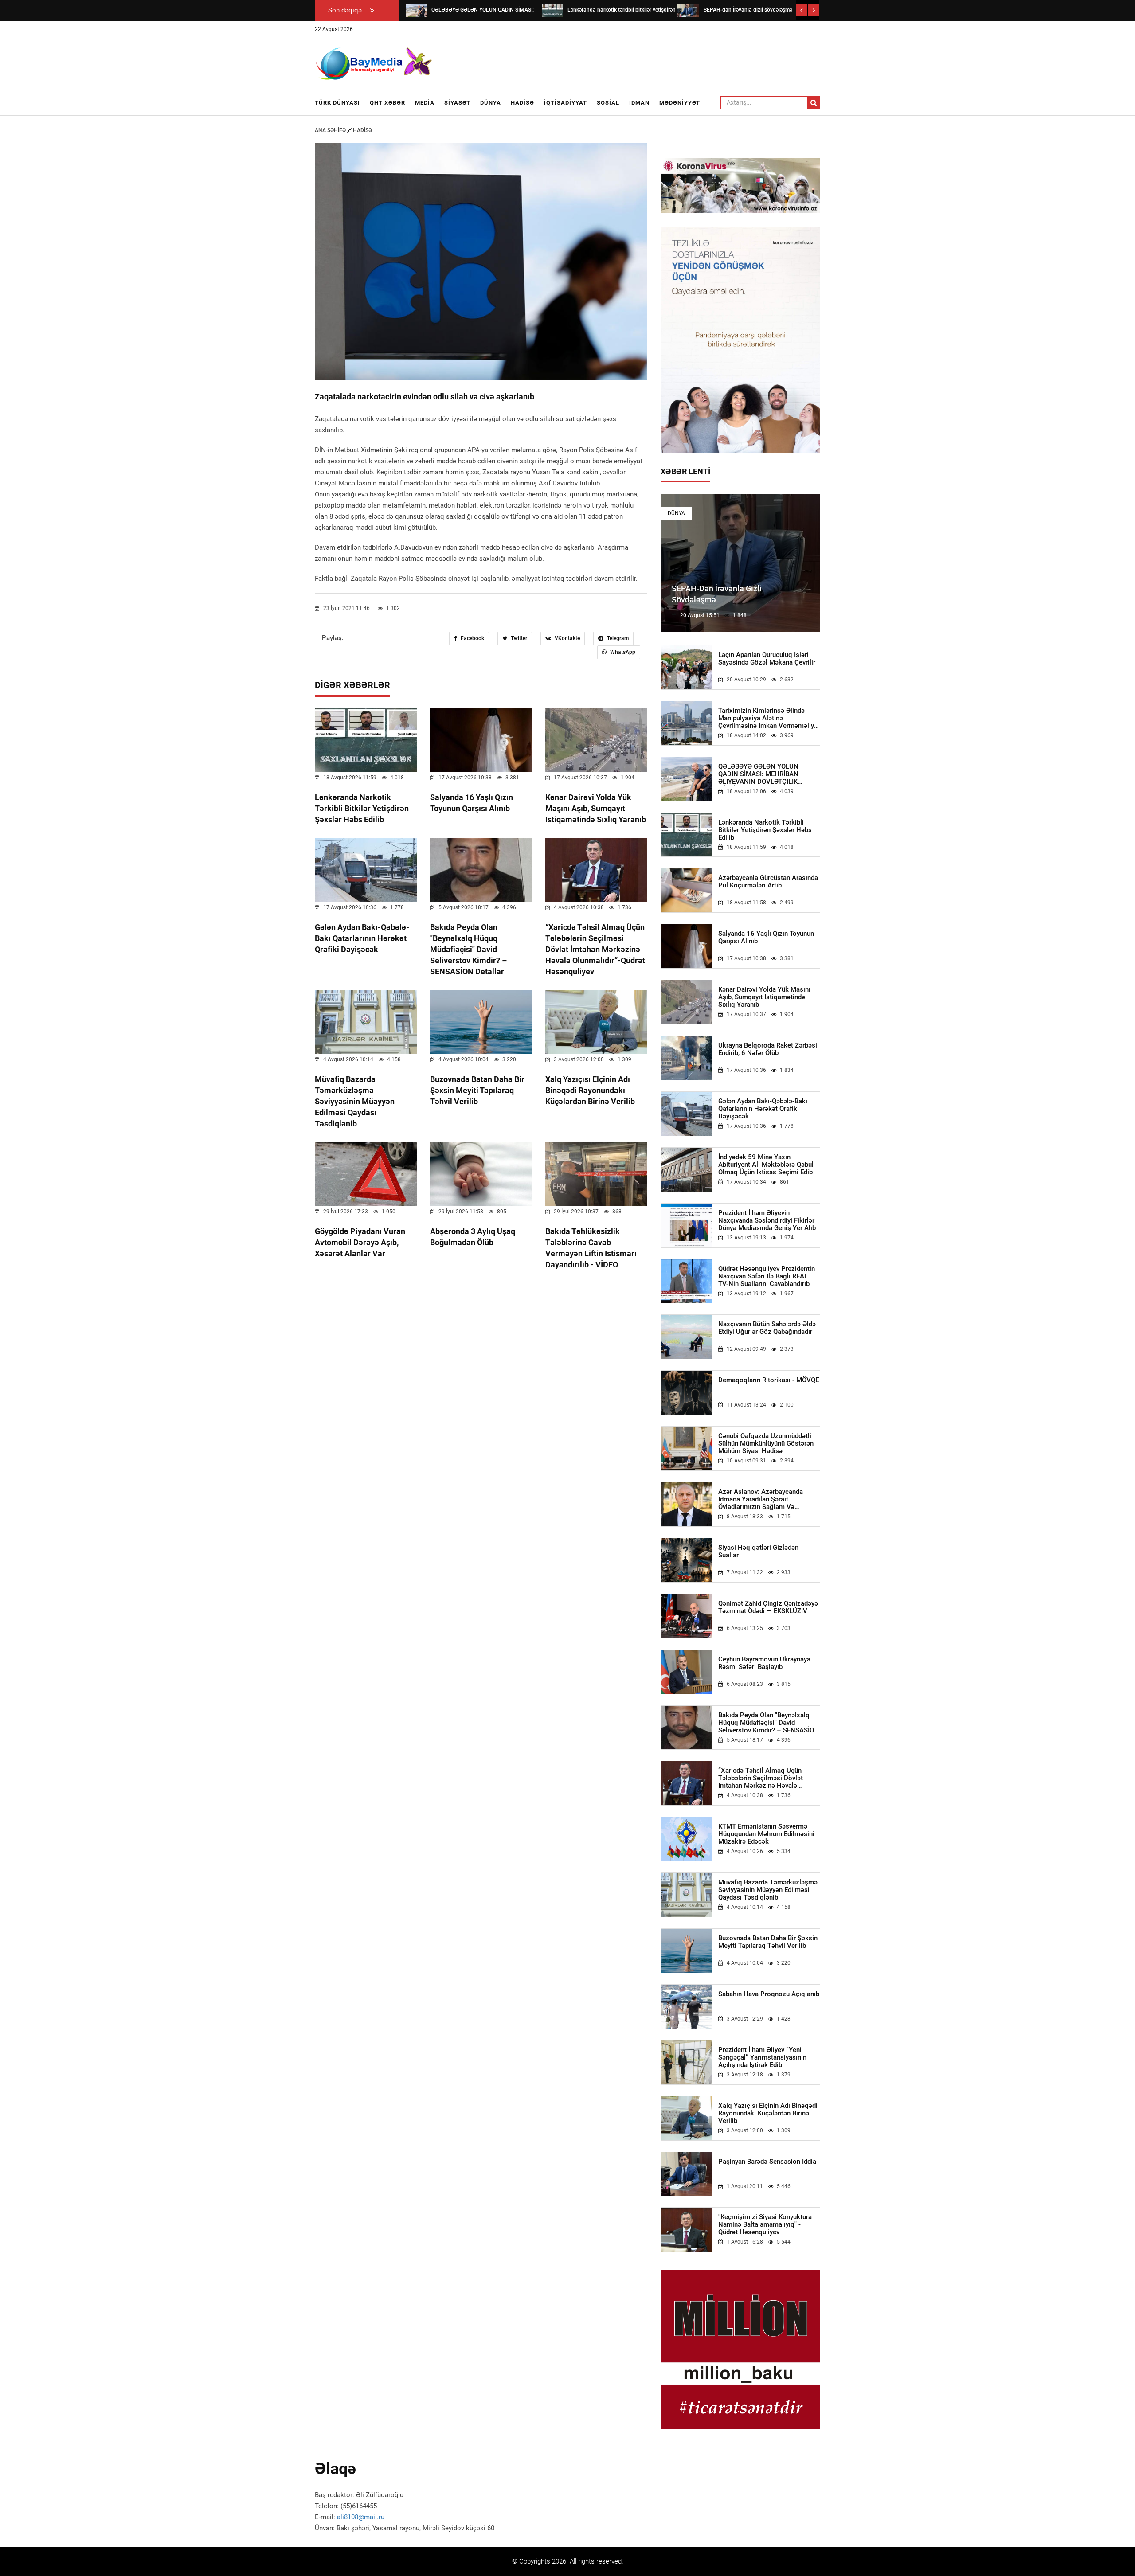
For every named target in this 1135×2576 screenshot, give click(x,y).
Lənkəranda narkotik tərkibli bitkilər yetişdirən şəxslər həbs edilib (362, 808)
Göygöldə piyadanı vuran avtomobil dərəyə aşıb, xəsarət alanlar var (360, 1242)
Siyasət (457, 103)
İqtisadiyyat (566, 103)
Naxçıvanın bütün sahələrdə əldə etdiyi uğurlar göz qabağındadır (767, 1328)
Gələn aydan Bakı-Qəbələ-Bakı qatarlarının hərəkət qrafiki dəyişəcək (362, 938)
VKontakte (567, 638)
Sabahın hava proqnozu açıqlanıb (769, 1994)
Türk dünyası (337, 103)
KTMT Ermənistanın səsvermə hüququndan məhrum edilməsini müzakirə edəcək (766, 1834)
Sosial (608, 103)
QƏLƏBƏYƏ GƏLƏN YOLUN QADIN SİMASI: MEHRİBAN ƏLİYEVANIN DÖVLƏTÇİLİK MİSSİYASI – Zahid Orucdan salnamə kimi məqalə (759, 774)
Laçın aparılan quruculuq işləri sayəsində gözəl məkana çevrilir (767, 659)
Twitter (518, 638)
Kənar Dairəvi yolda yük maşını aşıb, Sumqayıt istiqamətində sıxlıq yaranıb (596, 808)
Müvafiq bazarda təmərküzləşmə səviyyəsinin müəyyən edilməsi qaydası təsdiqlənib (355, 1101)
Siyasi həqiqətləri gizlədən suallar (758, 1552)
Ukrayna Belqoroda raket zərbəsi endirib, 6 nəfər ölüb (768, 1049)
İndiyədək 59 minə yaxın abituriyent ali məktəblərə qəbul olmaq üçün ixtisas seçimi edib (766, 1165)
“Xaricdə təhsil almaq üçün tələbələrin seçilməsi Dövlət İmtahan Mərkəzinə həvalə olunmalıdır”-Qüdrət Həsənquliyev (595, 949)
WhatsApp (622, 652)
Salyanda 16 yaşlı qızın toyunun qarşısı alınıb (766, 938)
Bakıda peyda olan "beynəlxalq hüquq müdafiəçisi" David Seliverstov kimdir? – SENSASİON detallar (468, 949)
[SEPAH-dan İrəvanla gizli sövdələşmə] (688, 10)
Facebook (472, 638)
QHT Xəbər (387, 103)
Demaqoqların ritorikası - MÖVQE (769, 1380)
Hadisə (522, 103)
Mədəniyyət (680, 103)
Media (425, 103)
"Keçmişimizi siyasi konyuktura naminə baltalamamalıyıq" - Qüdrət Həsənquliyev (765, 2225)
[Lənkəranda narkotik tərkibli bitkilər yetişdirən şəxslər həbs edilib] (552, 10)
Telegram (617, 638)
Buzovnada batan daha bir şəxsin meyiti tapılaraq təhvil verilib (477, 1090)
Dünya (491, 103)
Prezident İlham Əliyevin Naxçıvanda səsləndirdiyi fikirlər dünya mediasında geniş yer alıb (767, 1221)
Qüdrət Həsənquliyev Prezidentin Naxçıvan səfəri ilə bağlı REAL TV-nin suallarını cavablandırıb (767, 1276)
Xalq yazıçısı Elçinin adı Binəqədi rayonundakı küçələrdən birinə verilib (590, 1090)
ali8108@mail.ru (361, 2517)
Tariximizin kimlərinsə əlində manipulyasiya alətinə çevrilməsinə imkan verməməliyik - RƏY (769, 718)
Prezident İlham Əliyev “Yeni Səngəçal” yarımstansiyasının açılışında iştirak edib (762, 2058)
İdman (639, 103)
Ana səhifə (331, 130)
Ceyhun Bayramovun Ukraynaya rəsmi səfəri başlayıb (764, 1663)
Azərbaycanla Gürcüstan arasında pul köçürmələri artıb (768, 882)
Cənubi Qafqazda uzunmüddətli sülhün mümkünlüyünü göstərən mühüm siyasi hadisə (766, 1444)
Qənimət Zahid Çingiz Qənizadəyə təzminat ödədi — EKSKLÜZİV (768, 1607)
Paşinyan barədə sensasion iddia (767, 2162)
